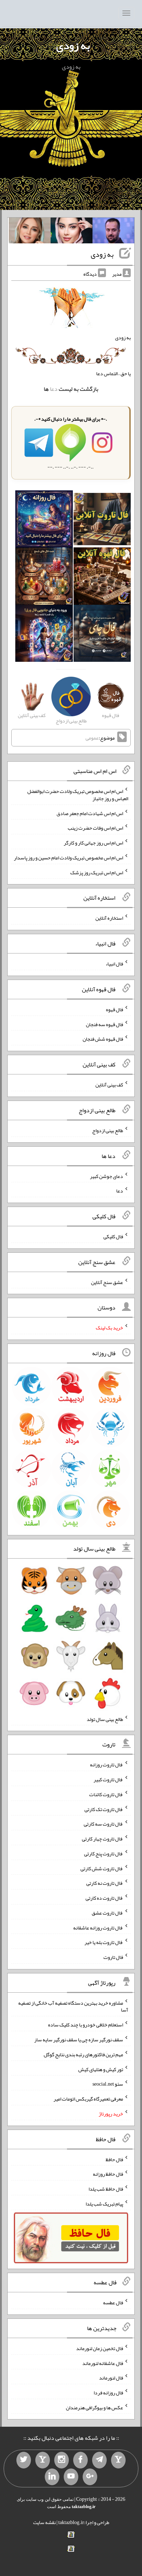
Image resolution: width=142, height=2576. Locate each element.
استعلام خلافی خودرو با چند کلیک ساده (86, 2025)
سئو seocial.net (108, 2084)
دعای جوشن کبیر (106, 1176)
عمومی (92, 738)
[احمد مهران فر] (113, 232)
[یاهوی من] (118, 2460)
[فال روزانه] (44, 521)
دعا (54, 389)
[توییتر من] (24, 2460)
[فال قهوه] (102, 578)
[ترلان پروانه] (72, 232)
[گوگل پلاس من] (90, 2477)
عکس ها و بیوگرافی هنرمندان (94, 2407)
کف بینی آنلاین (109, 1085)
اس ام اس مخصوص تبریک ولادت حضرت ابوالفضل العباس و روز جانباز (78, 795)
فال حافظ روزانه (108, 2174)
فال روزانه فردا (108, 2393)
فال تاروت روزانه (106, 1765)
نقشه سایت (44, 2522)
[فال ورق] (44, 635)
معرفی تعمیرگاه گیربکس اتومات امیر (88, 2099)
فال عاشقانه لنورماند (103, 2363)
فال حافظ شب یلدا (106, 2189)
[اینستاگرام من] (62, 2460)
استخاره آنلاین (109, 918)
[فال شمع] (44, 578)
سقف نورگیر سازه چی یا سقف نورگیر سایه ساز (79, 2040)
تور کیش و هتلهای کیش (101, 2069)
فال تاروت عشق (107, 1913)
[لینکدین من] (52, 2477)
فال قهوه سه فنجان (104, 1024)
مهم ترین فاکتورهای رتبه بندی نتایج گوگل (83, 2054)
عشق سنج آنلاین (107, 1282)
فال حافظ (114, 2159)
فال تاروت (113, 1957)
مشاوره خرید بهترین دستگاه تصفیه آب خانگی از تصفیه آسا (73, 2006)
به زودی (73, 45)
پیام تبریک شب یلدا (104, 2204)
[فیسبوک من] (80, 2460)
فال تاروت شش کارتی (102, 1868)
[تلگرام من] (99, 2460)
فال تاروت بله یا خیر (104, 1942)
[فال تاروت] (102, 521)
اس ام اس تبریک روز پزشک (97, 872)
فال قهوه (115, 1009)
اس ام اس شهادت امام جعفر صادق (90, 813)
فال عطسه (113, 2302)
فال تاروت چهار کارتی (102, 1839)
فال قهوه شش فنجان (103, 1039)
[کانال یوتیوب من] (71, 2477)
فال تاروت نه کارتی (105, 1883)
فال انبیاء (114, 964)
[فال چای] (102, 635)
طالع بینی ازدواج (108, 1130)
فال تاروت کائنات (106, 1794)
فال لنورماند (111, 2378)
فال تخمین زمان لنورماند (100, 2348)
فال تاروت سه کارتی (103, 1824)
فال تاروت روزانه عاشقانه (98, 1927)
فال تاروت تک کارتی (104, 1809)
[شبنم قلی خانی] (30, 232)
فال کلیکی (113, 1236)
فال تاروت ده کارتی (104, 1898)
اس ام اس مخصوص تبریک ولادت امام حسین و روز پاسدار (68, 858)
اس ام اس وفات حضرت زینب (95, 828)
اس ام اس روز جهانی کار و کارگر (93, 843)
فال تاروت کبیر (108, 1779)
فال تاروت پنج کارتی (104, 1854)
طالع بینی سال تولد (105, 1719)
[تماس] (43, 2460)
